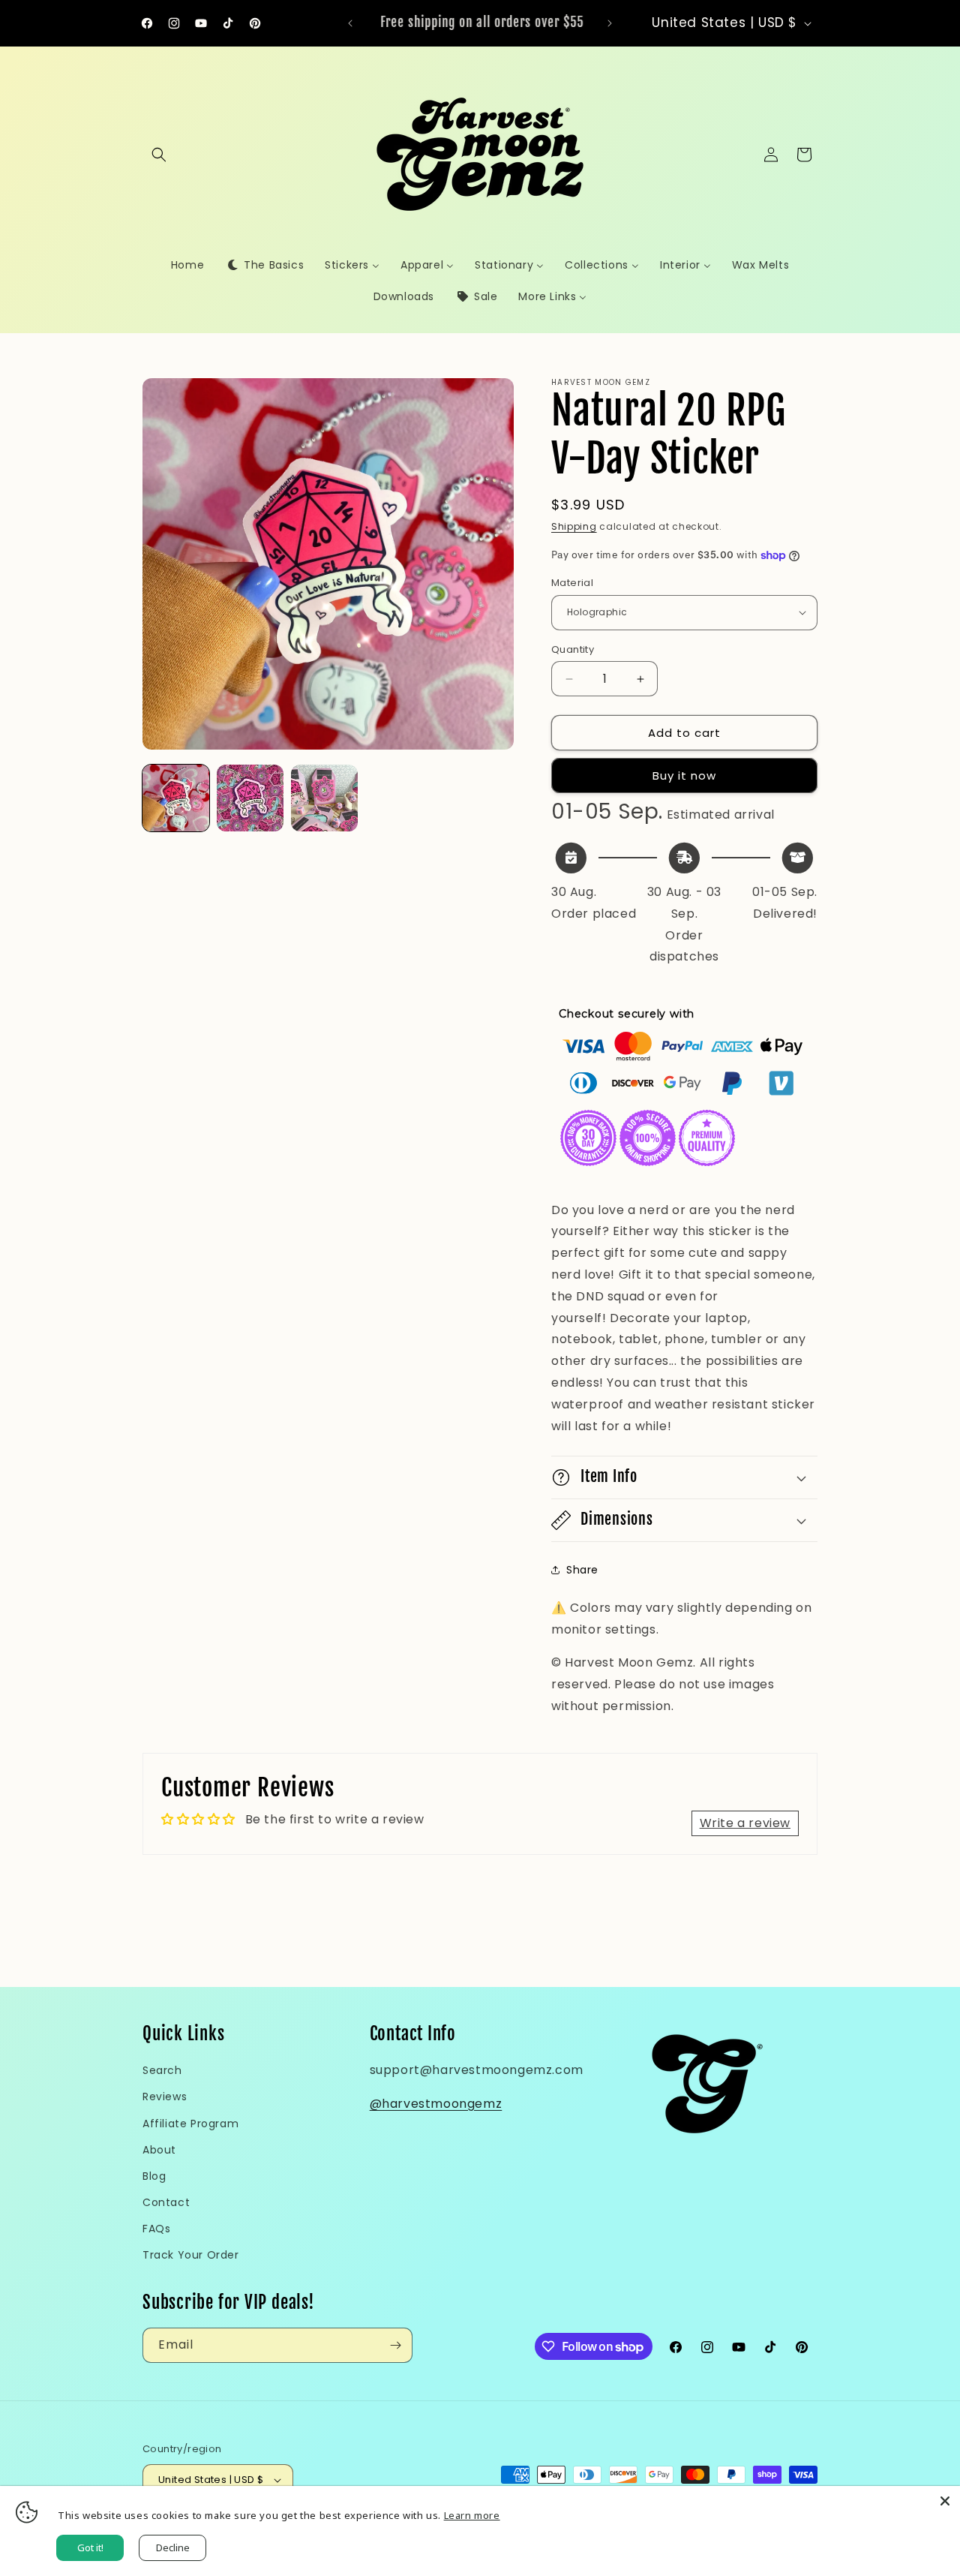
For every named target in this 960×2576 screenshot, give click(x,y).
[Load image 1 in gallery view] (176, 798)
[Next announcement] (610, 23)
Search (162, 2070)
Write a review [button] (745, 1823)
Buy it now (684, 776)
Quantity (573, 649)
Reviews (165, 2097)
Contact (166, 2202)
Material (572, 583)
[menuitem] (187, 265)
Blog (154, 2176)
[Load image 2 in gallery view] (250, 798)
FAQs (156, 2229)
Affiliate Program (190, 2124)
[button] (159, 155)
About (159, 2150)
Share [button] (582, 1570)
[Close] (945, 2501)
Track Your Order (191, 2255)
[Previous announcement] (350, 23)
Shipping (574, 526)
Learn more (472, 2515)
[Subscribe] (395, 2345)
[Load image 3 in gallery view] (324, 798)
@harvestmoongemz (436, 2104)
